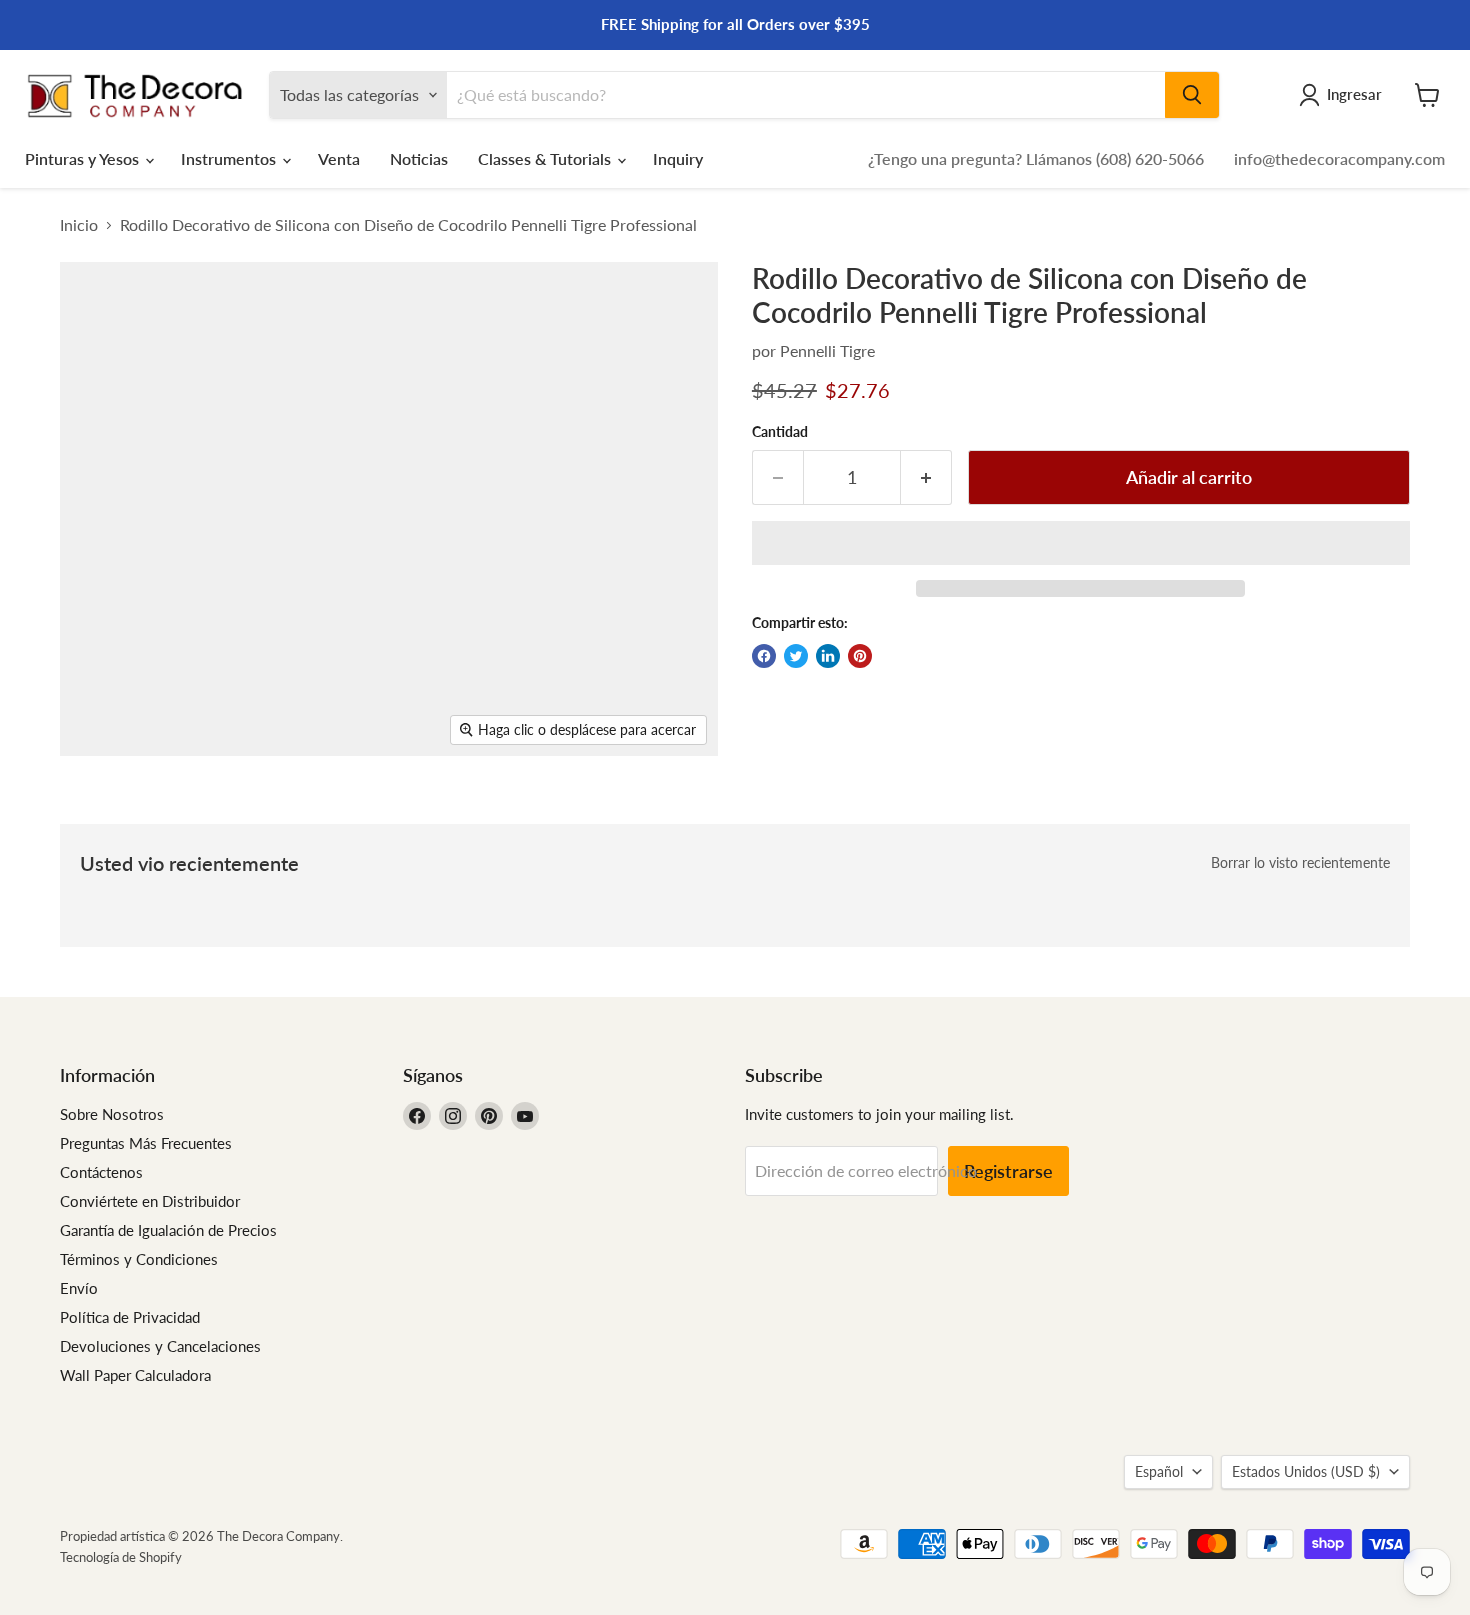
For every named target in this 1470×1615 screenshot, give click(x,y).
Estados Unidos (1306, 1471)
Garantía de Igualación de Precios (168, 1230)
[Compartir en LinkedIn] (828, 656)
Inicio (79, 225)
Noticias (419, 158)
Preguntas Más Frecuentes (146, 1143)
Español (1159, 1471)
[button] (1081, 543)
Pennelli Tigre (827, 350)
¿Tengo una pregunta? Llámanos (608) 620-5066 (1036, 158)
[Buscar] (1192, 95)
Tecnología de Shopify (121, 1557)
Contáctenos (101, 1172)
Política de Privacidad (130, 1317)
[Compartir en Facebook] (764, 656)
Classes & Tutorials (546, 158)
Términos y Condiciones (139, 1259)
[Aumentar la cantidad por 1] (926, 477)
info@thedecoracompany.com (1339, 158)
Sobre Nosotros (112, 1114)
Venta (339, 158)
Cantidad (780, 432)
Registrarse (1008, 1171)
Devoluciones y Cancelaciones (160, 1346)
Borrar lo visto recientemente (1300, 863)
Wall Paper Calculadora (135, 1375)
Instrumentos (230, 158)
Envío (79, 1288)
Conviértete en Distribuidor (150, 1201)
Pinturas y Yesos (84, 158)
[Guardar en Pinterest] (860, 656)
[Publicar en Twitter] (796, 656)
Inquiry (678, 158)
